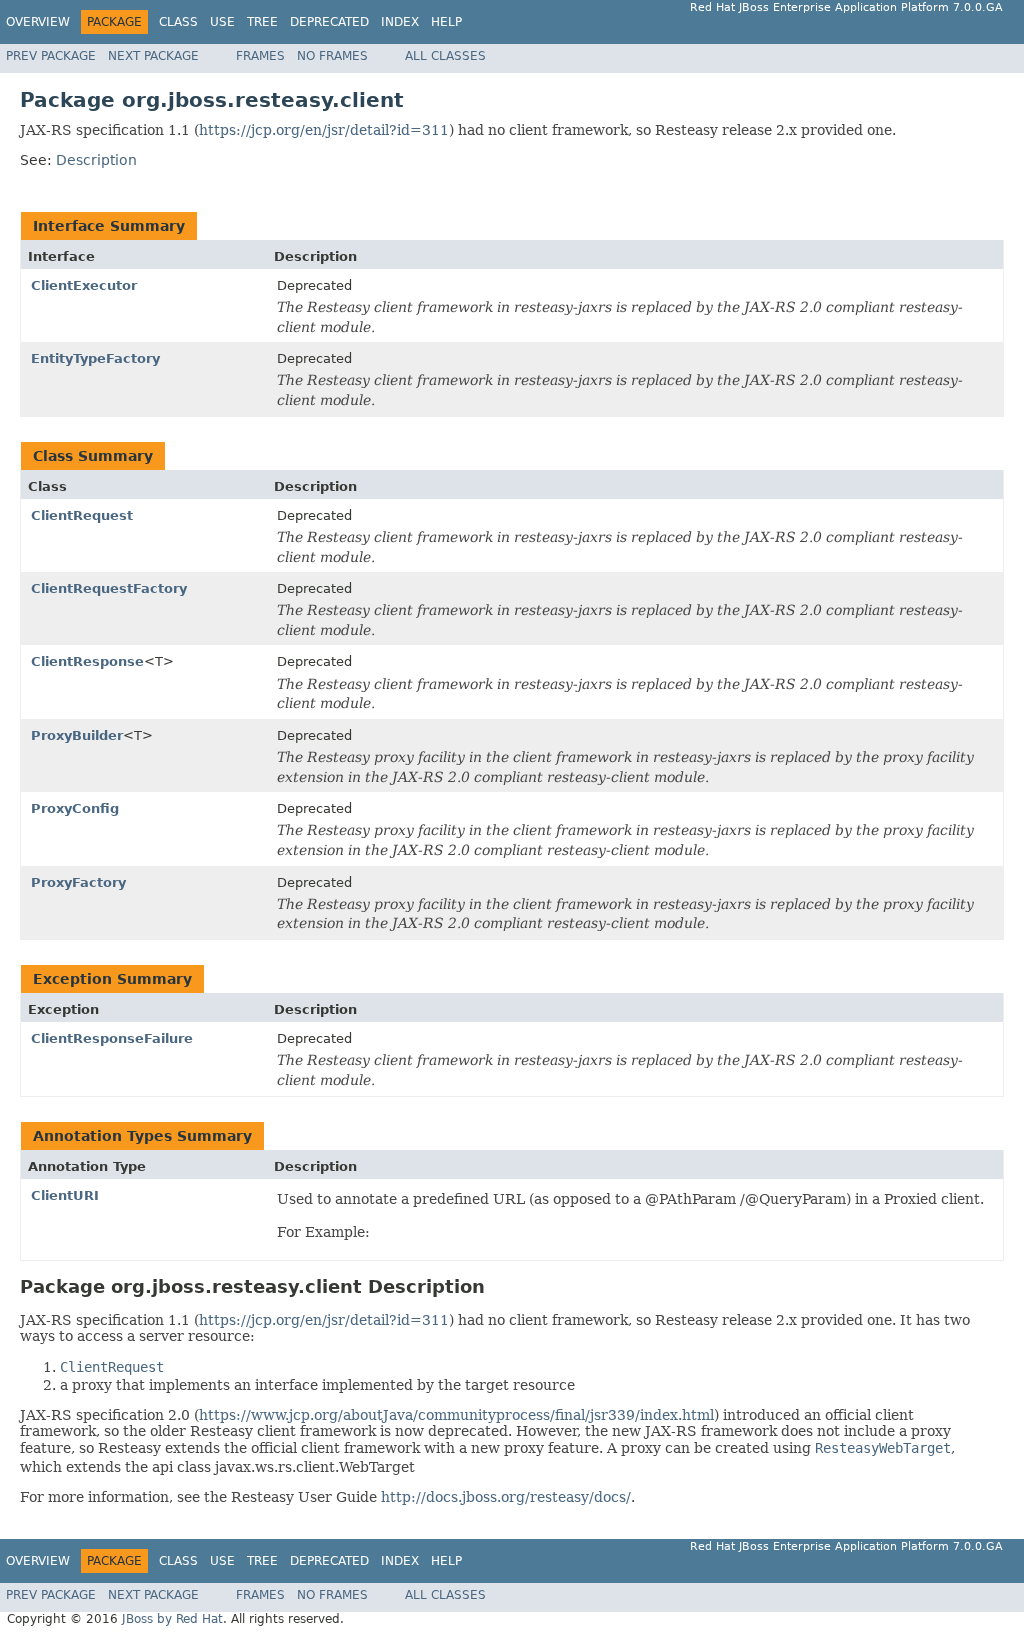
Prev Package (51, 56)
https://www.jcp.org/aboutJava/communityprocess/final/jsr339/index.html (456, 1415)
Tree (262, 22)
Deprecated (329, 22)
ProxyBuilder (77, 735)
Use (222, 22)
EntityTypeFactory (95, 358)
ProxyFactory (78, 882)
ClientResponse (87, 661)
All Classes (445, 56)
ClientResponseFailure (112, 1038)
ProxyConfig (75, 808)
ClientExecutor (84, 285)
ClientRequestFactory (109, 588)
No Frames (332, 56)
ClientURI (65, 1195)
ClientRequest (82, 515)
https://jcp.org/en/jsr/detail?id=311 (324, 130)
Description (96, 160)
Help (446, 22)
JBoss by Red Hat (172, 1619)
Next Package (153, 56)
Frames (260, 56)
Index (400, 22)
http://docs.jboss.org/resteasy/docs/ (506, 1497)
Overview (38, 22)
